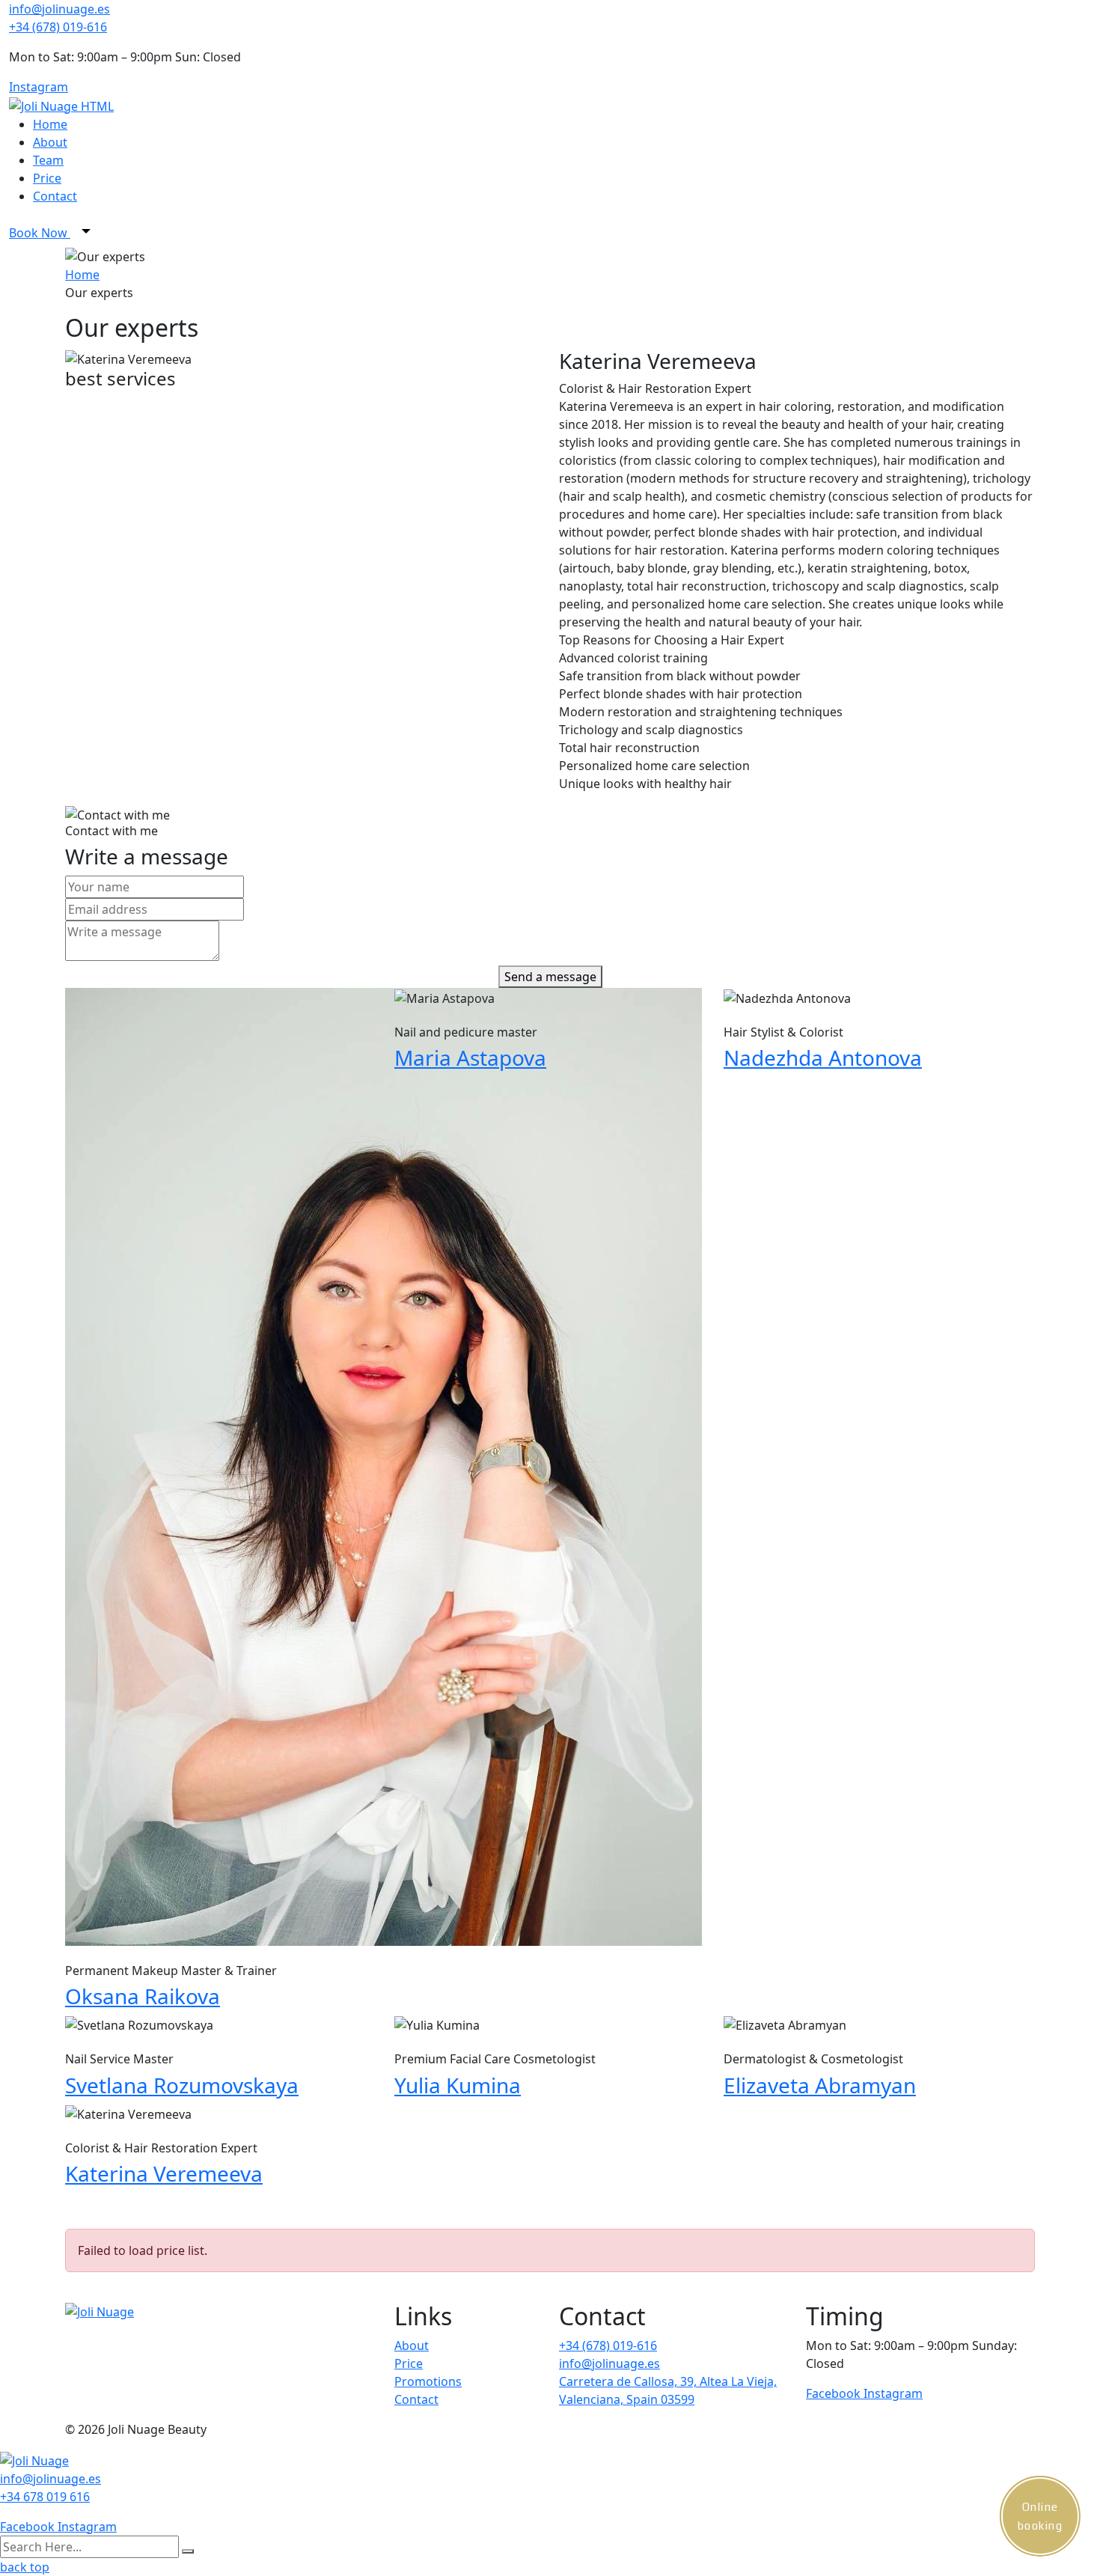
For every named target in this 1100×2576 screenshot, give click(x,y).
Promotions (428, 2381)
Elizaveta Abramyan (820, 2085)
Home (50, 124)
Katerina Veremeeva (164, 2173)
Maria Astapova (470, 1057)
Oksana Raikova (143, 1996)
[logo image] (34, 2459)
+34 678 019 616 (45, 2497)
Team (48, 160)
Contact (55, 196)
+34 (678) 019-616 (58, 27)
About (50, 142)
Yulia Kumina (458, 2085)
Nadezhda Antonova (823, 1057)
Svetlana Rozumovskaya (182, 2085)
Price (47, 178)
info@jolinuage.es (59, 9)
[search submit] (188, 2551)
